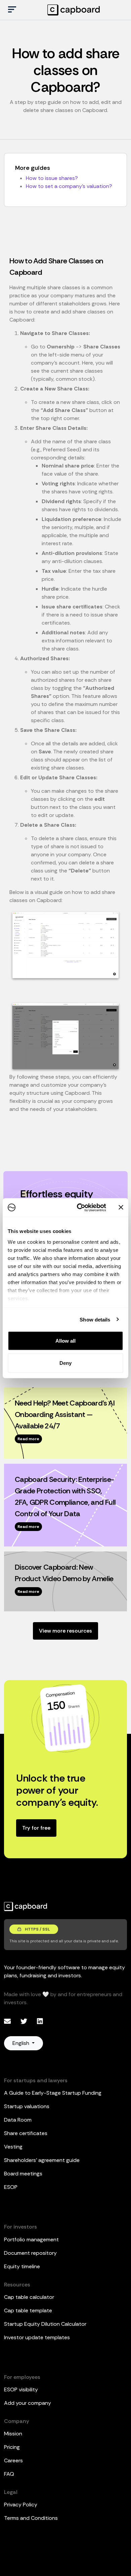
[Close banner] (121, 1207)
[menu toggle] (12, 10)
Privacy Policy (21, 2505)
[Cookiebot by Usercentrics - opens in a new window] (79, 1207)
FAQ (9, 2474)
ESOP (11, 2187)
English (21, 2043)
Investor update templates (37, 2337)
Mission (13, 2434)
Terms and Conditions (31, 2518)
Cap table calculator (29, 2297)
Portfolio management (31, 2239)
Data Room (18, 2120)
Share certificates (26, 2133)
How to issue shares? (52, 178)
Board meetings (23, 2174)
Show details (95, 1319)
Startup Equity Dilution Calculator (45, 2324)
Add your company (28, 2403)
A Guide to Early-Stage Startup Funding (53, 2093)
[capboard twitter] (25, 2021)
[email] (8, 2021)
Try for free (36, 1828)
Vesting (13, 2147)
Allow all (65, 1341)
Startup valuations (27, 2106)
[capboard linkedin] (40, 2021)
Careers (13, 2460)
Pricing (12, 2447)
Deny (65, 1363)
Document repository (30, 2253)
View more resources (65, 1631)
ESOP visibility (21, 2390)
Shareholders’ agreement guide (42, 2160)
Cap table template (28, 2310)
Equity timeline (22, 2266)
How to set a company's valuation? (69, 186)
